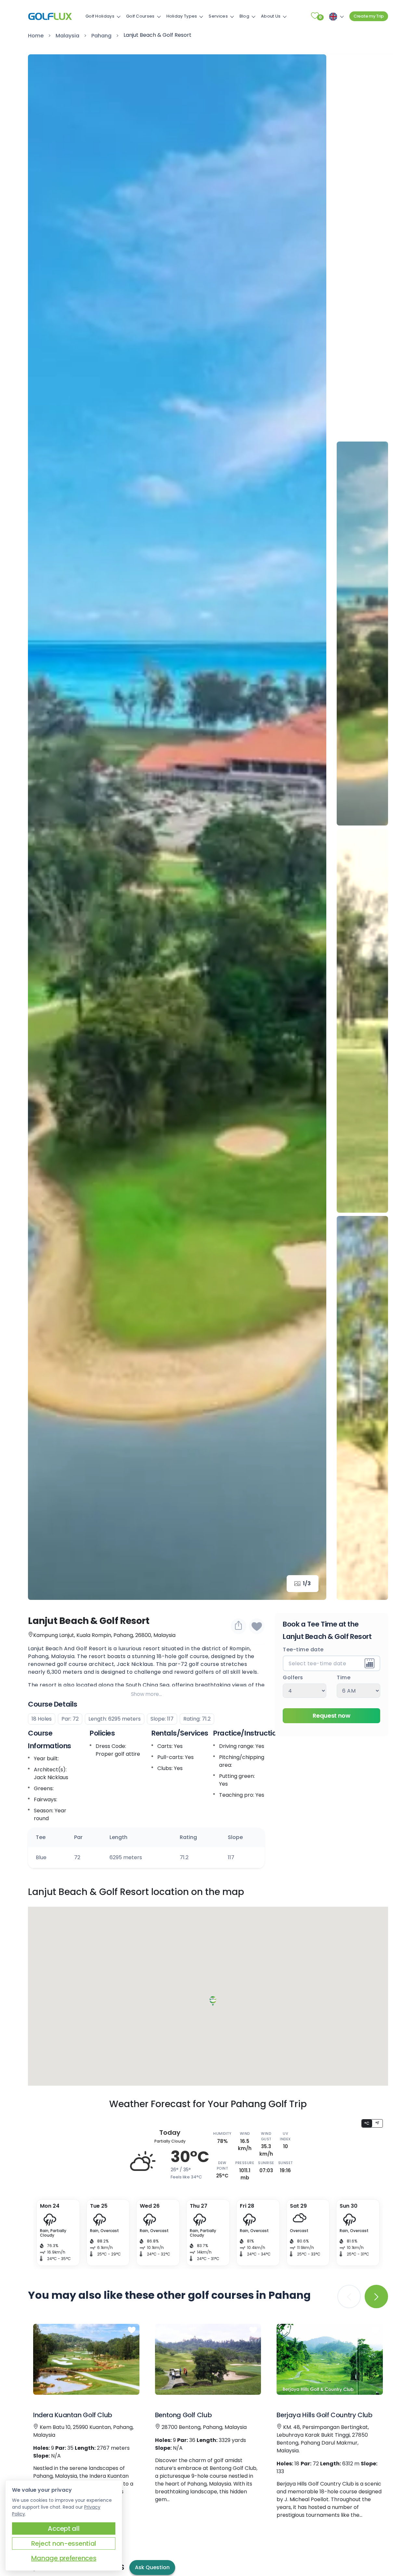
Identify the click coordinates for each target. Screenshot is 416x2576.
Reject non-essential (64, 2543)
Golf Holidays (100, 16)
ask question (152, 2567)
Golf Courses (140, 16)
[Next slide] (312, 827)
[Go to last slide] (42, 827)
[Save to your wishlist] (132, 2330)
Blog (244, 16)
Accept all (64, 2528)
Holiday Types (182, 16)
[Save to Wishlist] (257, 1626)
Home (36, 36)
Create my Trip (369, 16)
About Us (271, 16)
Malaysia (67, 36)
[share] (239, 1626)
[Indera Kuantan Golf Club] (86, 2359)
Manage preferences (64, 2558)
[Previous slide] (362, 69)
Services (218, 16)
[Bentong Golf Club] (208, 2359)
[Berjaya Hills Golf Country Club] (330, 2359)
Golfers (293, 1678)
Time (344, 1678)
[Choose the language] (335, 16)
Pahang (101, 36)
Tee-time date (303, 1650)
